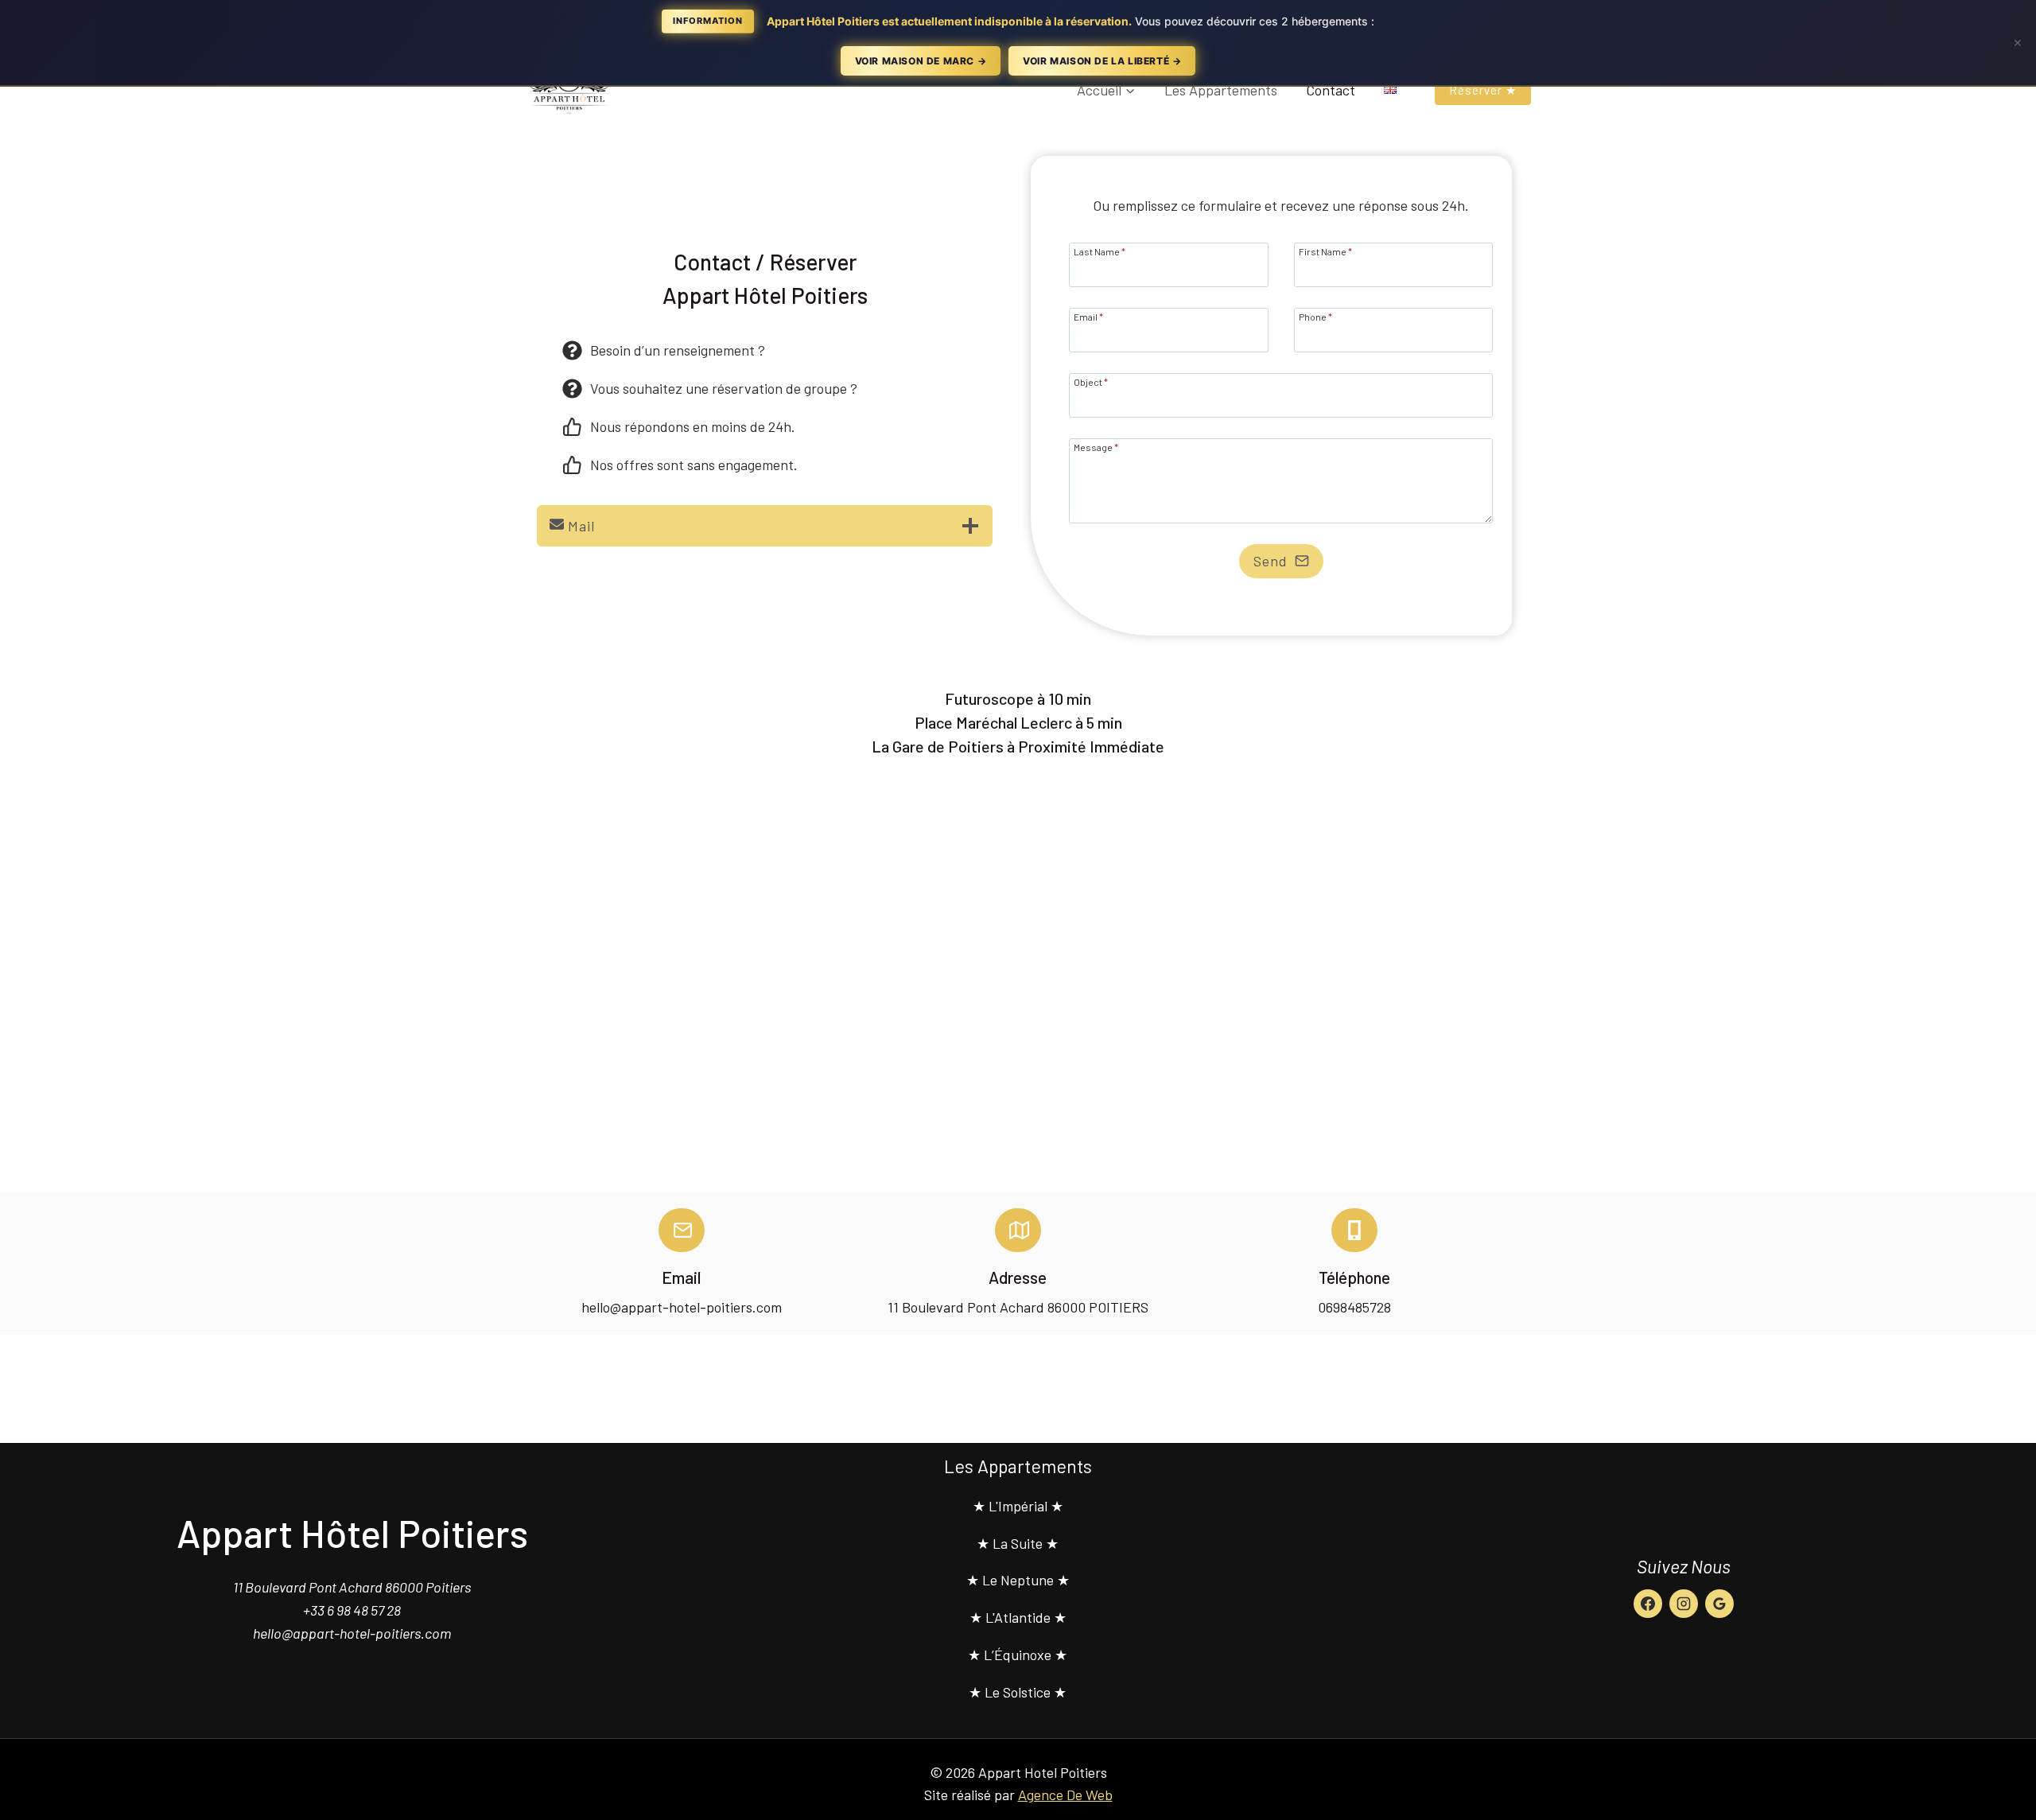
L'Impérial (1018, 1506)
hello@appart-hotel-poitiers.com (352, 1633)
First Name (1325, 251)
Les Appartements (1221, 90)
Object (1091, 381)
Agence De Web (1065, 1795)
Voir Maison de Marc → (921, 61)
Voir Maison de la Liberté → (1102, 61)
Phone (1315, 316)
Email (1088, 316)
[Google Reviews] (1719, 1604)
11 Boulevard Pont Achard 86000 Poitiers (352, 1587)
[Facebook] (1648, 1604)
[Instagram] (1684, 1604)
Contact (1331, 90)
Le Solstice (1018, 1692)
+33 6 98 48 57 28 (352, 1610)
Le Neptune (1018, 1580)
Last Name (1100, 251)
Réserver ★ (1483, 90)
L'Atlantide (1018, 1617)
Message (1096, 447)
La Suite (1018, 1543)
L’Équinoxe (1018, 1655)
